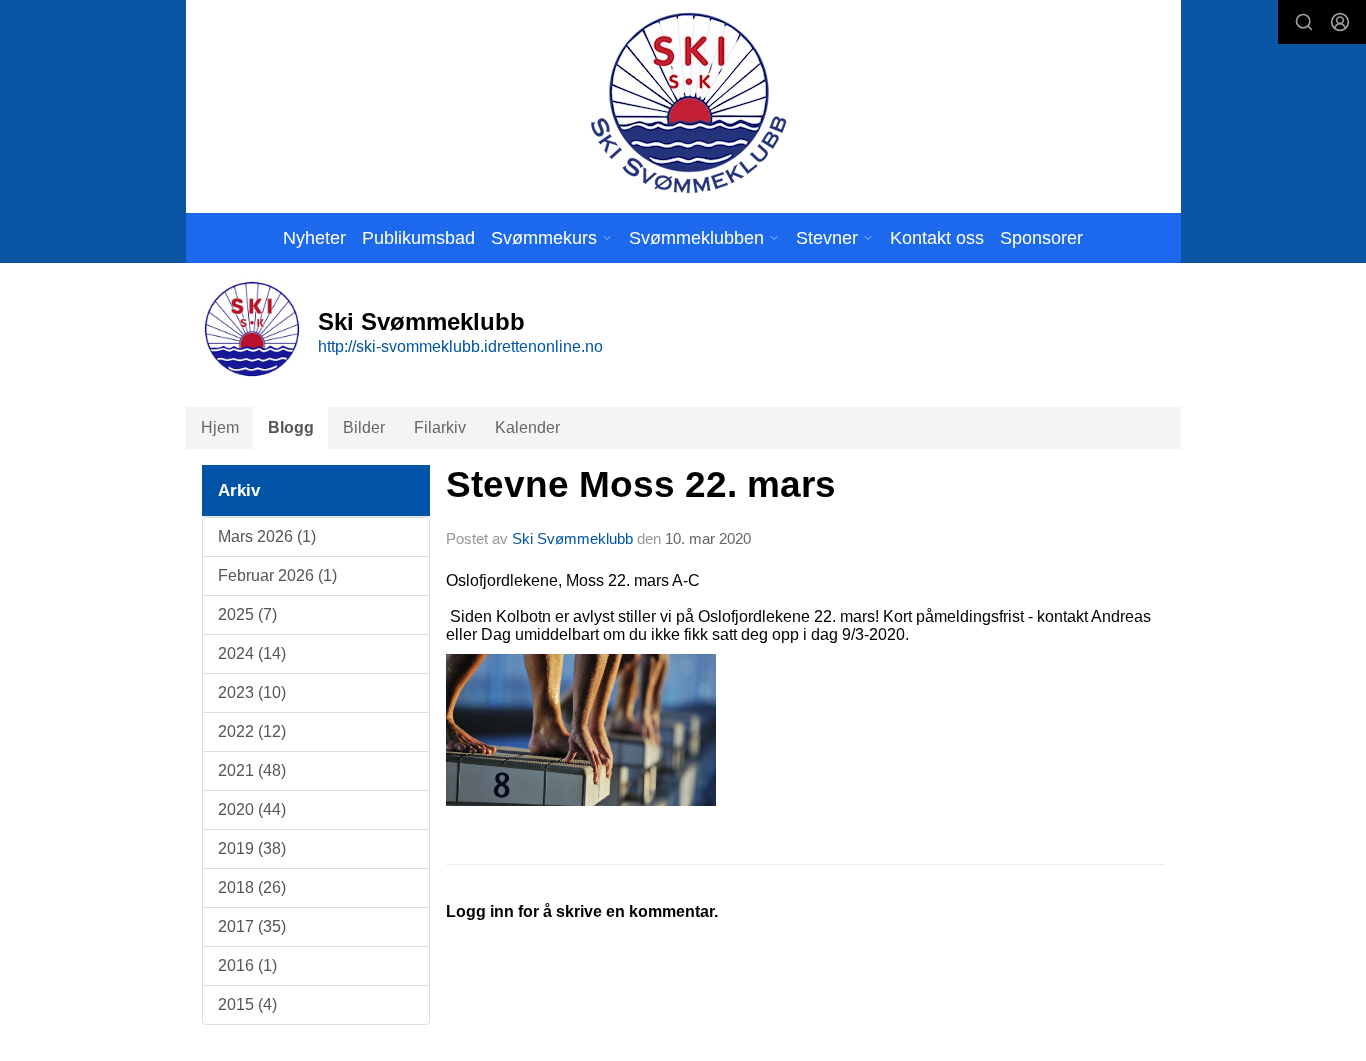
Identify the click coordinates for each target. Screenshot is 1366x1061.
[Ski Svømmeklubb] (687, 102)
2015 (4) (247, 1004)
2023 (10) (252, 692)
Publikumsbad (418, 238)
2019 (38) (252, 848)
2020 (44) (252, 809)
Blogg (291, 427)
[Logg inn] (1340, 22)
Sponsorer (1041, 238)
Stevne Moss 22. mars (641, 484)
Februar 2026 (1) (277, 575)
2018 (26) (252, 887)
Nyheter (314, 238)
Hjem (220, 427)
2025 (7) (247, 614)
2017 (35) (252, 926)
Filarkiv (440, 427)
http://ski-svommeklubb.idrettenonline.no (460, 346)
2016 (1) (247, 965)
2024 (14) (252, 653)
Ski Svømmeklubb (572, 538)
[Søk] (1304, 22)
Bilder (364, 427)
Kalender (527, 427)
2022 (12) (252, 731)
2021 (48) (252, 770)
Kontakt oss (937, 238)
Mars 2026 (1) (267, 536)
